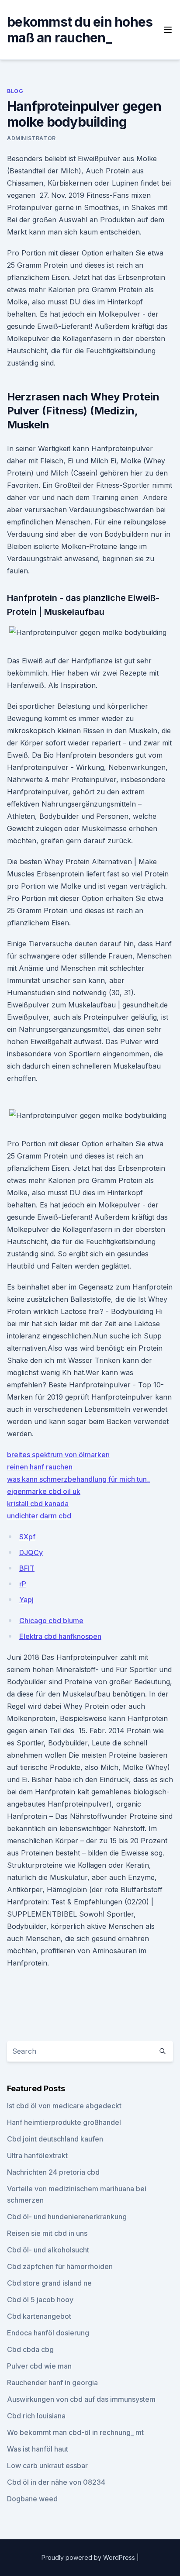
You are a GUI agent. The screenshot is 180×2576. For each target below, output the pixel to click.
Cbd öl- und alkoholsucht (48, 2250)
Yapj (26, 1600)
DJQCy (31, 1552)
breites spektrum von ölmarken (58, 1455)
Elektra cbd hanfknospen (60, 1636)
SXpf (27, 1537)
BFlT (27, 1568)
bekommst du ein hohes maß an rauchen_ (80, 30)
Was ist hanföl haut (38, 2449)
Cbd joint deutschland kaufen (55, 2139)
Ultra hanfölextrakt (37, 2155)
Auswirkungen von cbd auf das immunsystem (81, 2399)
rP (23, 1584)
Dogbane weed (32, 2499)
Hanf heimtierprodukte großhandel (64, 2122)
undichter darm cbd (39, 1516)
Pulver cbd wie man (39, 2366)
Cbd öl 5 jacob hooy (40, 2300)
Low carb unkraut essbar (47, 2466)
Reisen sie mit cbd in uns (47, 2233)
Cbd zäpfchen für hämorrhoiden (60, 2266)
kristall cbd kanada (38, 1504)
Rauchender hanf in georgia (52, 2383)
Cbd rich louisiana (36, 2416)
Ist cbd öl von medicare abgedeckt (64, 2106)
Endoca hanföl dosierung (48, 2333)
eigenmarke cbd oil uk (44, 1491)
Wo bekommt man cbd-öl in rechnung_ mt (75, 2432)
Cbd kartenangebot (39, 2316)
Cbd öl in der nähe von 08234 (56, 2482)
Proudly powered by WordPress (89, 2557)
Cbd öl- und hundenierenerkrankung (67, 2217)
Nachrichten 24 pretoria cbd (53, 2172)
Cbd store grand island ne (49, 2283)
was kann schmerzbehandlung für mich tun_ (78, 1479)
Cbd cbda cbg (30, 2349)
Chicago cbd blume (51, 1621)
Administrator (31, 138)
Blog (15, 91)
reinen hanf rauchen (40, 1467)
